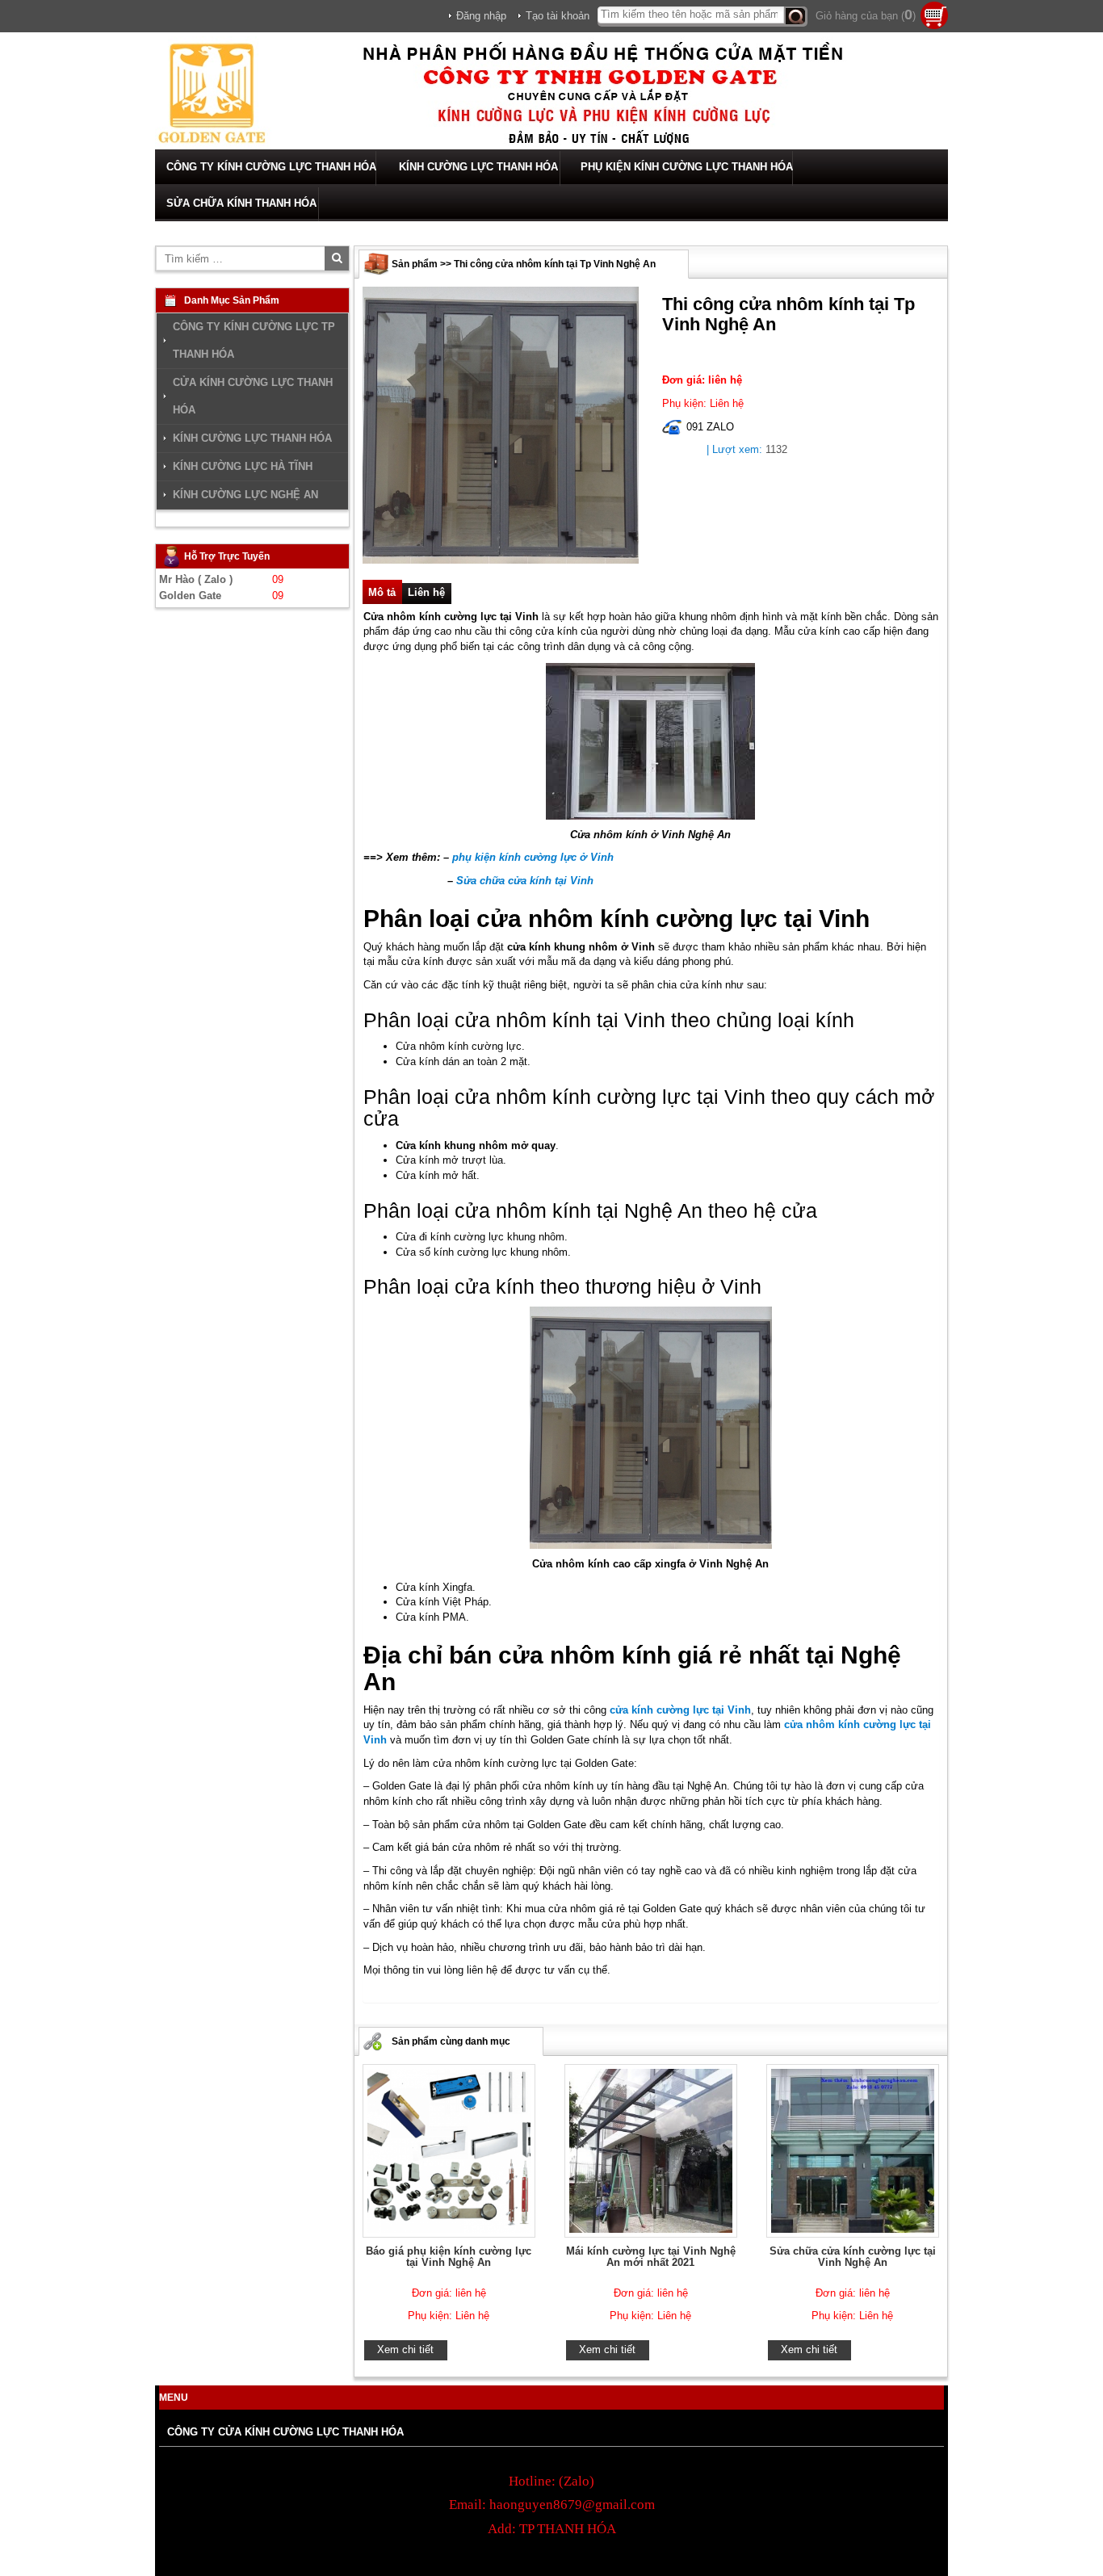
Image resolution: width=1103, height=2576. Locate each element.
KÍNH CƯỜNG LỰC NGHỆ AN (245, 495)
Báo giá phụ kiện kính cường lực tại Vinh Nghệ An (449, 2257)
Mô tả (382, 592)
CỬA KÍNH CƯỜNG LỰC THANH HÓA (253, 396)
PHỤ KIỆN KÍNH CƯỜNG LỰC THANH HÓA (687, 167)
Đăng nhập (481, 16)
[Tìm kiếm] (796, 17)
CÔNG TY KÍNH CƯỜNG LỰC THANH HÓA (271, 167)
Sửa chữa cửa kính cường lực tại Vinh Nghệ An (853, 2257)
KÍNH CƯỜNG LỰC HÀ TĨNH (243, 466)
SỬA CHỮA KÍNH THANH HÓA (241, 203)
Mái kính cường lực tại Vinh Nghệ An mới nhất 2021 (651, 2257)
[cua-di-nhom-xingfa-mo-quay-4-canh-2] (501, 425)
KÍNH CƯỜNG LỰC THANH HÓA (478, 167)
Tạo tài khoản (558, 16)
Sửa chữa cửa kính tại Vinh (525, 881)
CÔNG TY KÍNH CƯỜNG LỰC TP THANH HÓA (254, 340)
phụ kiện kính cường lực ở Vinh (533, 857)
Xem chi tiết (405, 2349)
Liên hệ (426, 592)
